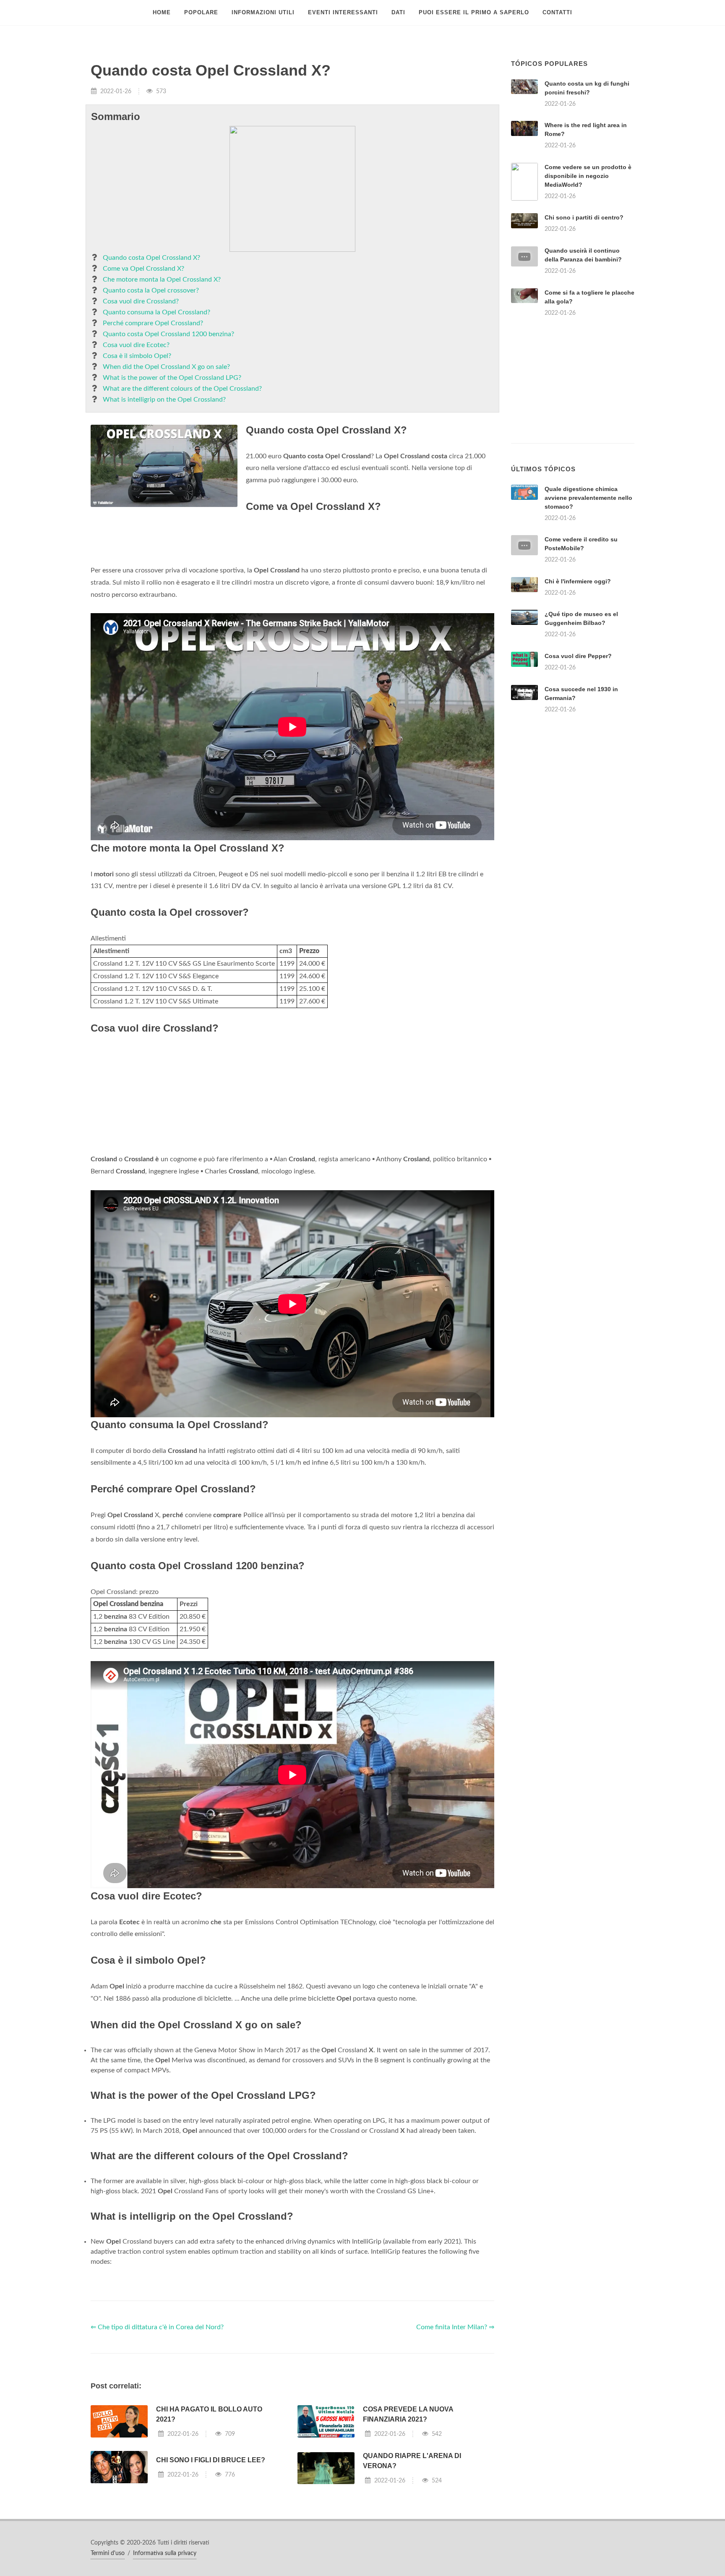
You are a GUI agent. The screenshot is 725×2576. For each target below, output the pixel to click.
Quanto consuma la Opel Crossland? (156, 312)
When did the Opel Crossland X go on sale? (166, 367)
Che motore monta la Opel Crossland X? (162, 280)
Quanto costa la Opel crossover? (151, 290)
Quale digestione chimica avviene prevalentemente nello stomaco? (588, 498)
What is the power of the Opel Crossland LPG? (172, 378)
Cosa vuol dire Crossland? (141, 301)
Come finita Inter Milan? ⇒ (455, 2327)
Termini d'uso (108, 2553)
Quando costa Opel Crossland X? (151, 258)
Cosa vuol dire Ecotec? (136, 345)
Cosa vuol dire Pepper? (578, 656)
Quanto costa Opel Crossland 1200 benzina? (168, 334)
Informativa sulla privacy (165, 2553)
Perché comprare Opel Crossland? (153, 323)
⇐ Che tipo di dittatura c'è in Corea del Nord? (157, 2327)
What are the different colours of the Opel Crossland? (182, 389)
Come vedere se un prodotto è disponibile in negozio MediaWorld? (588, 176)
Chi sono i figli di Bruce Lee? (211, 2460)
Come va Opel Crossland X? (143, 269)
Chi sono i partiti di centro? (584, 217)
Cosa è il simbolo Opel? (137, 356)
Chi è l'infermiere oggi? (578, 581)
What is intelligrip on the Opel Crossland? (164, 400)
